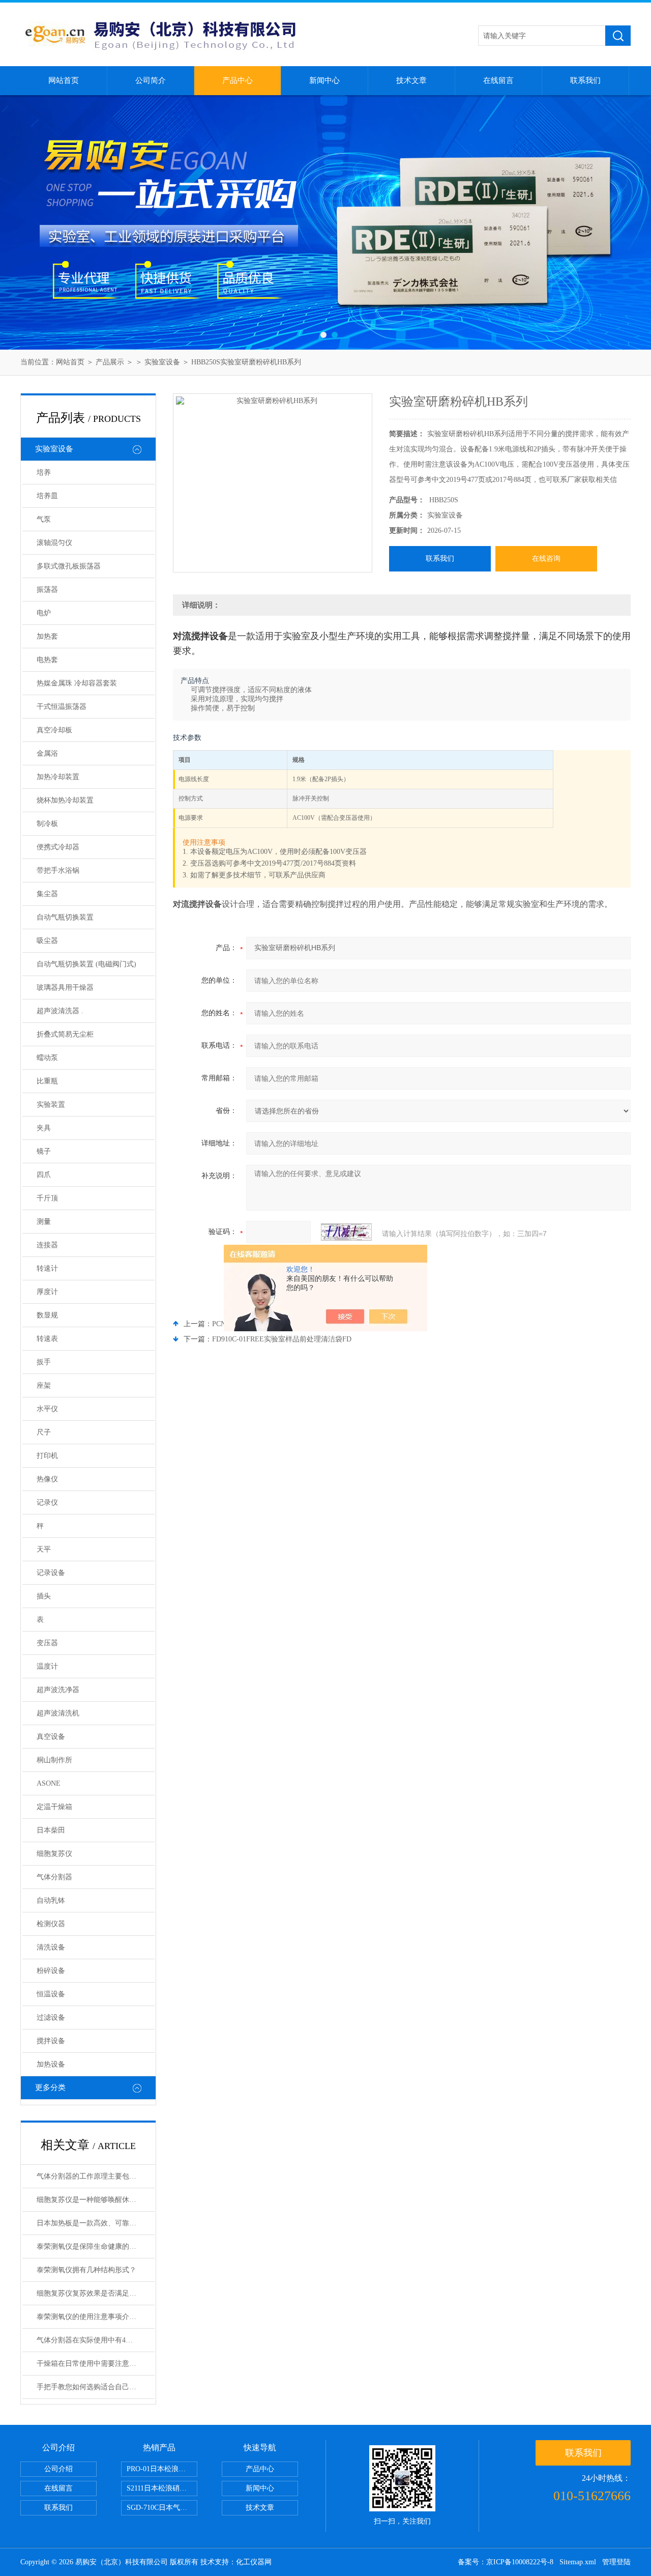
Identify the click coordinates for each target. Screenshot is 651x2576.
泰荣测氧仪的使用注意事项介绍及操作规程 (96, 2317)
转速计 (47, 1268)
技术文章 (411, 80)
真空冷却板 (54, 730)
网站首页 (64, 80)
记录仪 (47, 1502)
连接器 (47, 1245)
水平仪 (47, 1409)
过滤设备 (51, 2017)
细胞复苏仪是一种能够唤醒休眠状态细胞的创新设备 (96, 2200)
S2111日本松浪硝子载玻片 (162, 2488)
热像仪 (47, 1479)
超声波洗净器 (58, 1690)
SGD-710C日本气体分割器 (162, 2508)
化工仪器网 (254, 2562)
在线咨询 (546, 559)
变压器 (47, 1643)
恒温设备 (51, 1994)
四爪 (44, 1175)
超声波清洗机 (58, 1713)
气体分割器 (54, 1877)
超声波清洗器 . (60, 1011)
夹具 (44, 1128)
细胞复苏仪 (54, 1854)
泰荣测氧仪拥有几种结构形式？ (86, 2270)
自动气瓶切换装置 (65, 917)
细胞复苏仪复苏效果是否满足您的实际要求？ (96, 2293)
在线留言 (498, 80)
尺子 (44, 1432)
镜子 (44, 1151)
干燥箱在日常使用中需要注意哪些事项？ (96, 2364)
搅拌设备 (51, 2041)
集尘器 (47, 894)
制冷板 (47, 824)
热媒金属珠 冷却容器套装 (77, 683)
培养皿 (47, 496)
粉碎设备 (51, 1971)
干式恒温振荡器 (62, 707)
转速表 (47, 1339)
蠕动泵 (47, 1058)
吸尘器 (47, 941)
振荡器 (47, 590)
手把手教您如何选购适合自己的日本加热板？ (96, 2387)
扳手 (44, 1362)
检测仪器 (51, 1924)
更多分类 (50, 2087)
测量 (44, 1222)
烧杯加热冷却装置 (65, 800)
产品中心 (238, 80)
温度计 (47, 1666)
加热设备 (51, 2064)
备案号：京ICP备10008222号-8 (506, 2562)
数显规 (47, 1315)
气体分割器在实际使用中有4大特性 (92, 2340)
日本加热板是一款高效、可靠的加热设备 (96, 2223)
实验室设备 (162, 362)
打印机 (47, 1456)
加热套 (47, 636)
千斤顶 (47, 1198)
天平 (44, 1549)
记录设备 (51, 1573)
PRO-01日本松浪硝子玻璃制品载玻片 (162, 2469)
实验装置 (51, 1105)
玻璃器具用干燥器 (65, 988)
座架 (44, 1385)
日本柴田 (51, 1830)
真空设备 (51, 1737)
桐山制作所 (54, 1760)
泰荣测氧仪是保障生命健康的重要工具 (96, 2246)
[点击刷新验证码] (346, 1232)
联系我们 (585, 80)
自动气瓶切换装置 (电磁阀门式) (86, 964)
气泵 (44, 519)
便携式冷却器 (58, 847)
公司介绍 (58, 2469)
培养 (44, 473)
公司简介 (151, 80)
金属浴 (47, 753)
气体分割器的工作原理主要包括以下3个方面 (96, 2176)
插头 (44, 1596)
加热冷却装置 (58, 777)
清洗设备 (51, 1947)
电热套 (47, 660)
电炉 (44, 613)
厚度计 (47, 1292)
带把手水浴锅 (58, 870)
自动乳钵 (51, 1900)
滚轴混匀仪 (54, 543)
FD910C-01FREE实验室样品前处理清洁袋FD (282, 1339)
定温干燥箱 (54, 1807)
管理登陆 (616, 2562)
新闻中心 (324, 80)
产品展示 (110, 362)
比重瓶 (47, 1081)
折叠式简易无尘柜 (65, 1034)
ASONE (49, 1783)
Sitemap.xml (578, 2562)
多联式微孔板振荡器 (69, 566)
